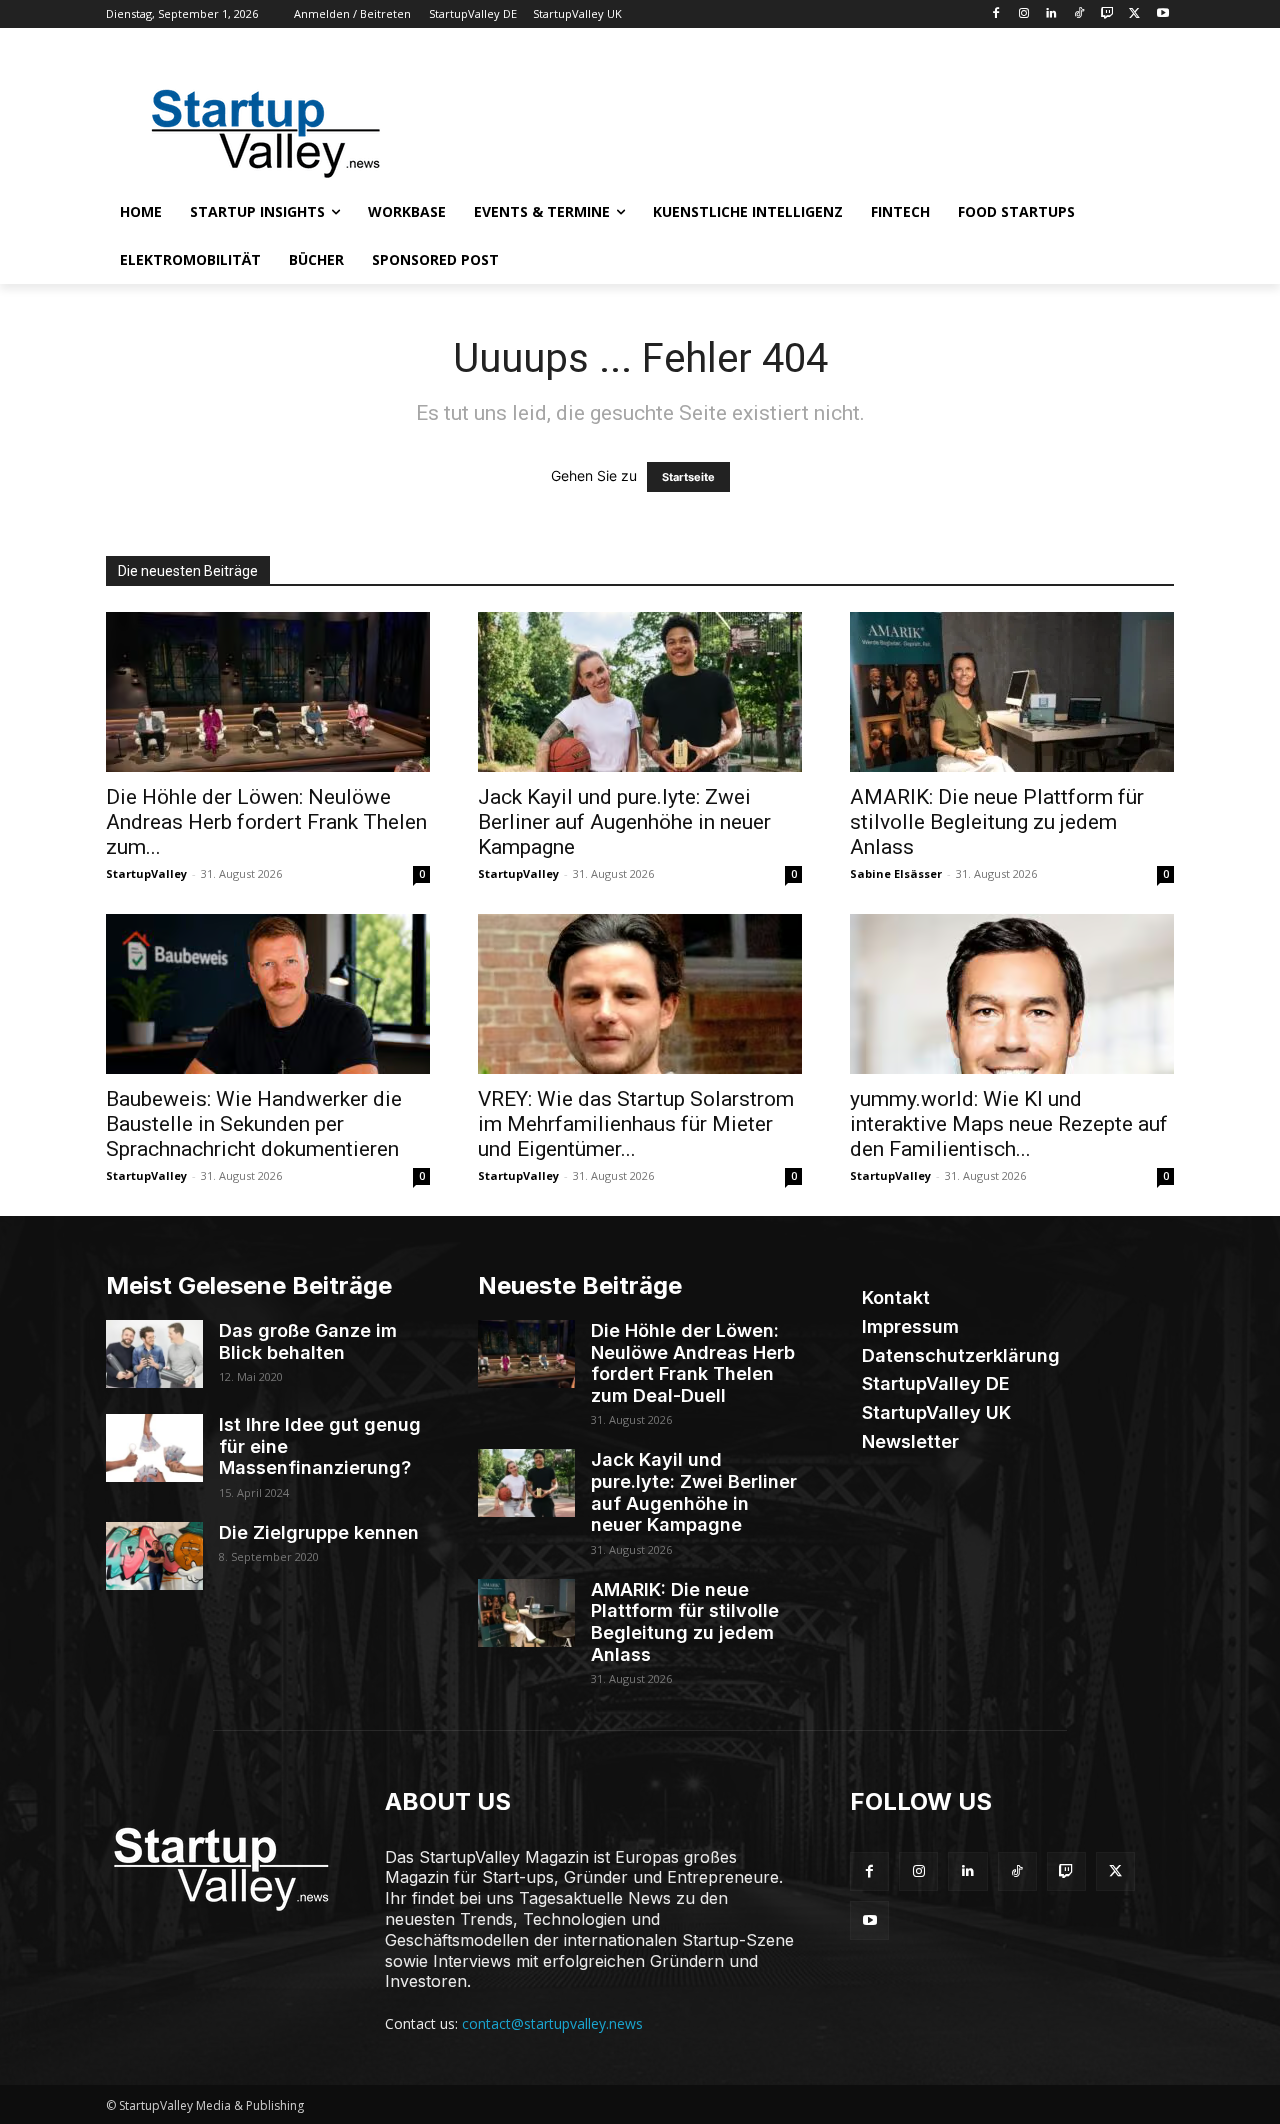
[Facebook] (995, 14)
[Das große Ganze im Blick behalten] (154, 1354)
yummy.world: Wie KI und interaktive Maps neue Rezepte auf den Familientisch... (1009, 1124)
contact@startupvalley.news (552, 2023)
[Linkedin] (1051, 14)
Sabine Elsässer (896, 873)
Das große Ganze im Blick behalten (308, 1341)
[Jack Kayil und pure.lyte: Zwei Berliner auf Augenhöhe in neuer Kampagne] (640, 692)
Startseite (688, 477)
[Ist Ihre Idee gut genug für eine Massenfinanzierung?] (154, 1448)
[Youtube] (1162, 14)
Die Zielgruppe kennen (319, 1532)
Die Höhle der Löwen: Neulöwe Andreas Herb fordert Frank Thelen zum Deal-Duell (693, 1363)
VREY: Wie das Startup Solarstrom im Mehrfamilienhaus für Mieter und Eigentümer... (636, 1124)
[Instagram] (1023, 14)
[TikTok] (1079, 14)
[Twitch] (1107, 14)
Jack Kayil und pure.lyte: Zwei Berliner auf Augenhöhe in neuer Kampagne (624, 822)
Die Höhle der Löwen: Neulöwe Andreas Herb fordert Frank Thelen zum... (266, 822)
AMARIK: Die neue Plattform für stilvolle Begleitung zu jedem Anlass (997, 822)
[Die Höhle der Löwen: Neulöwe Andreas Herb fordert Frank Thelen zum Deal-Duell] (268, 692)
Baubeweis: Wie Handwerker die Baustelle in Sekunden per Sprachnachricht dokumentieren (254, 1124)
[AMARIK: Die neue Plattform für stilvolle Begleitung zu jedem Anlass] (1012, 692)
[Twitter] (1134, 14)
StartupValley (146, 873)
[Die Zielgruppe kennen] (154, 1556)
